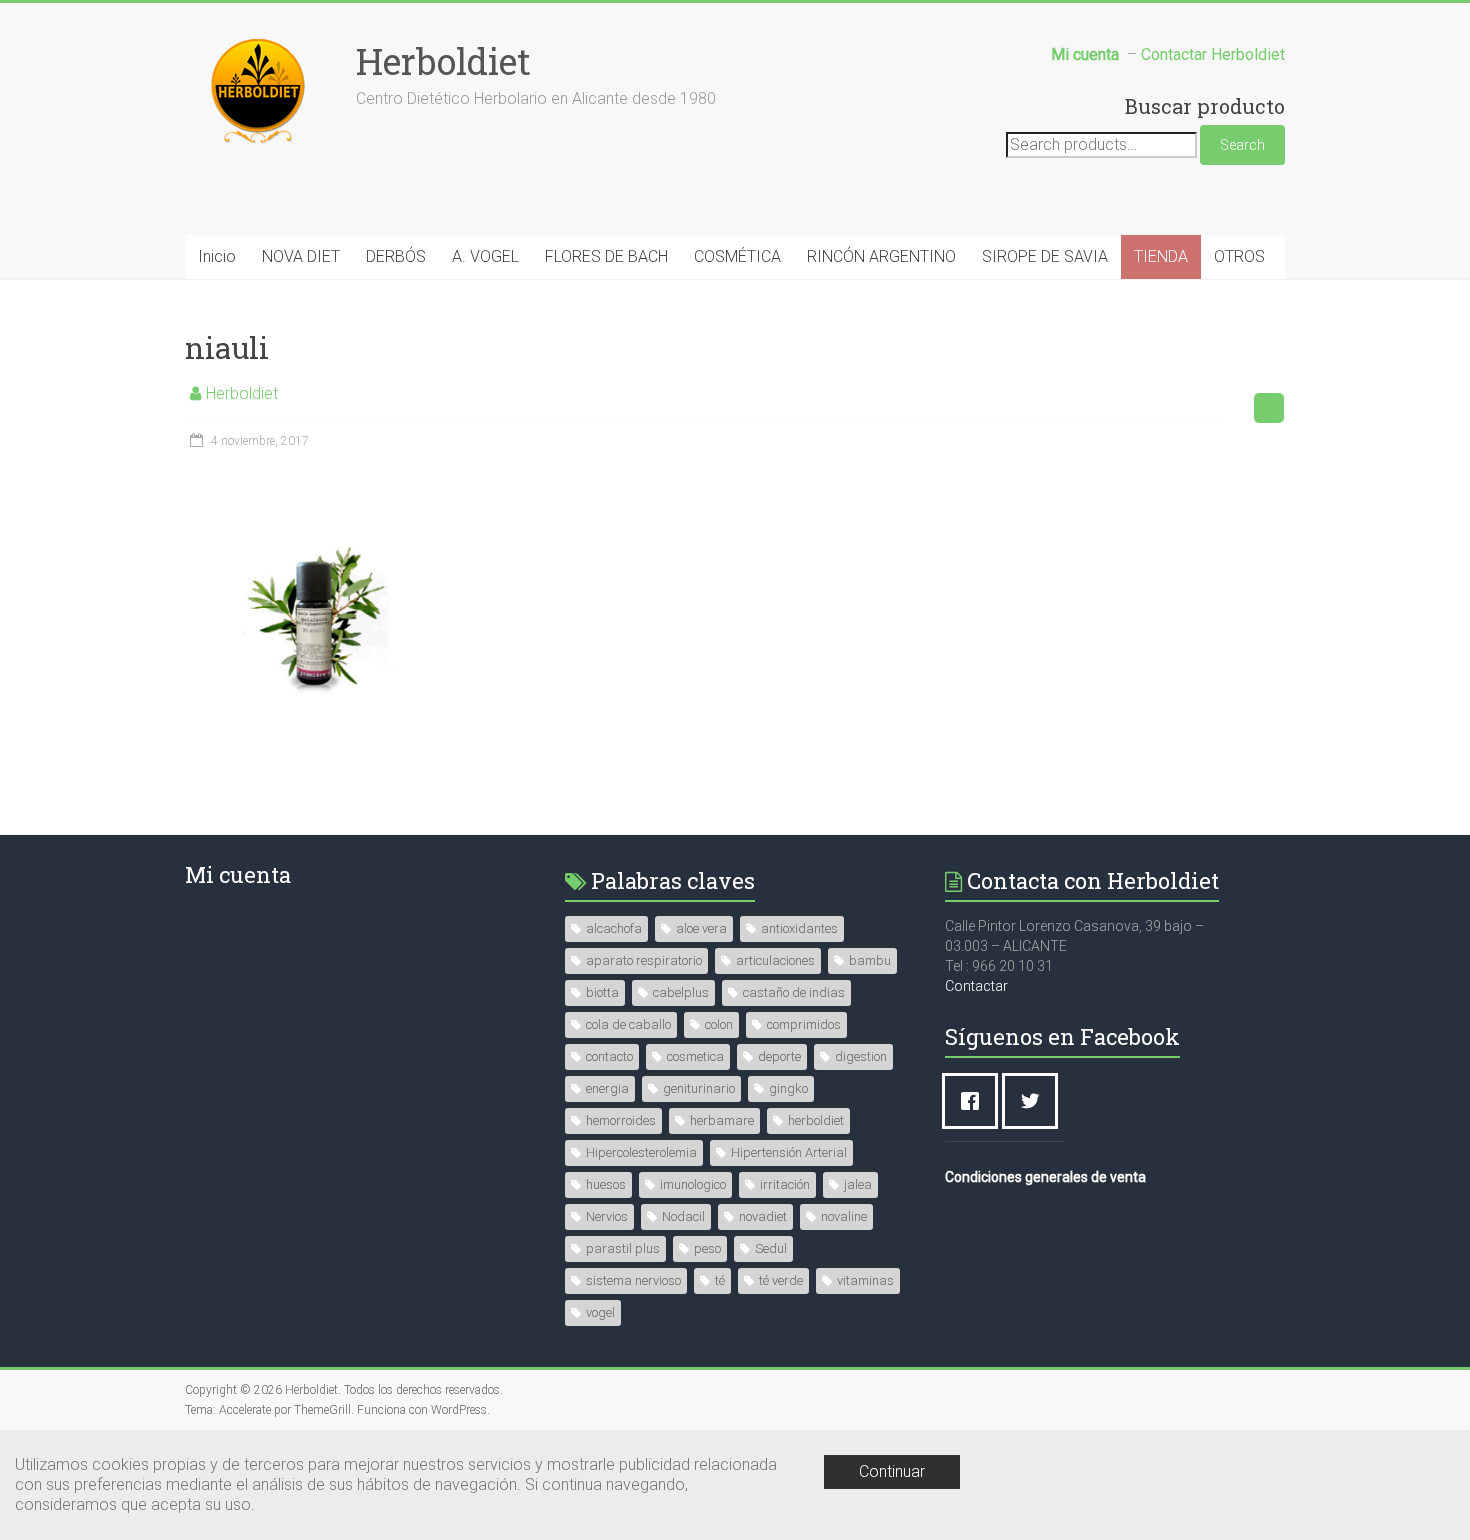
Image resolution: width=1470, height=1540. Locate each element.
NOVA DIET (301, 256)
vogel (600, 1312)
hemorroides (621, 1120)
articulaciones (775, 960)
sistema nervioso (633, 1280)
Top (1422, 1492)
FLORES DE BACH (606, 256)
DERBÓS (396, 256)
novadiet (763, 1216)
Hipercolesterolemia (641, 1152)
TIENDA (1161, 256)
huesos (606, 1184)
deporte (779, 1056)
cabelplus (681, 992)
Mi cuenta (238, 874)
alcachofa (614, 928)
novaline (844, 1216)
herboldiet (816, 1120)
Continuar (892, 1471)
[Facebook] (975, 1101)
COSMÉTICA (737, 256)
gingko (788, 1088)
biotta (602, 992)
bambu (870, 960)
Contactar (976, 986)
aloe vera (701, 928)
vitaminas (865, 1280)
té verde (781, 1280)
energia (607, 1088)
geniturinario (699, 1088)
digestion (861, 1056)
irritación (785, 1184)
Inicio (217, 256)
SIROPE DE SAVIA (1045, 256)
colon (719, 1024)
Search (1242, 145)
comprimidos (804, 1024)
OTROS (1239, 256)
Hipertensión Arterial (789, 1152)
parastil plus (623, 1248)
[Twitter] (1035, 1101)
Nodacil (683, 1216)
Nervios (607, 1216)
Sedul (771, 1248)
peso (707, 1248)
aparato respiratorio (644, 960)
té (720, 1280)
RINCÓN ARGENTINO (881, 256)
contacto (609, 1056)
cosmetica (695, 1056)
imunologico (693, 1184)
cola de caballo (628, 1024)
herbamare (722, 1120)
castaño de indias (794, 992)
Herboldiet (443, 61)
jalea (858, 1184)
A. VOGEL (485, 256)
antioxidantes (799, 928)
